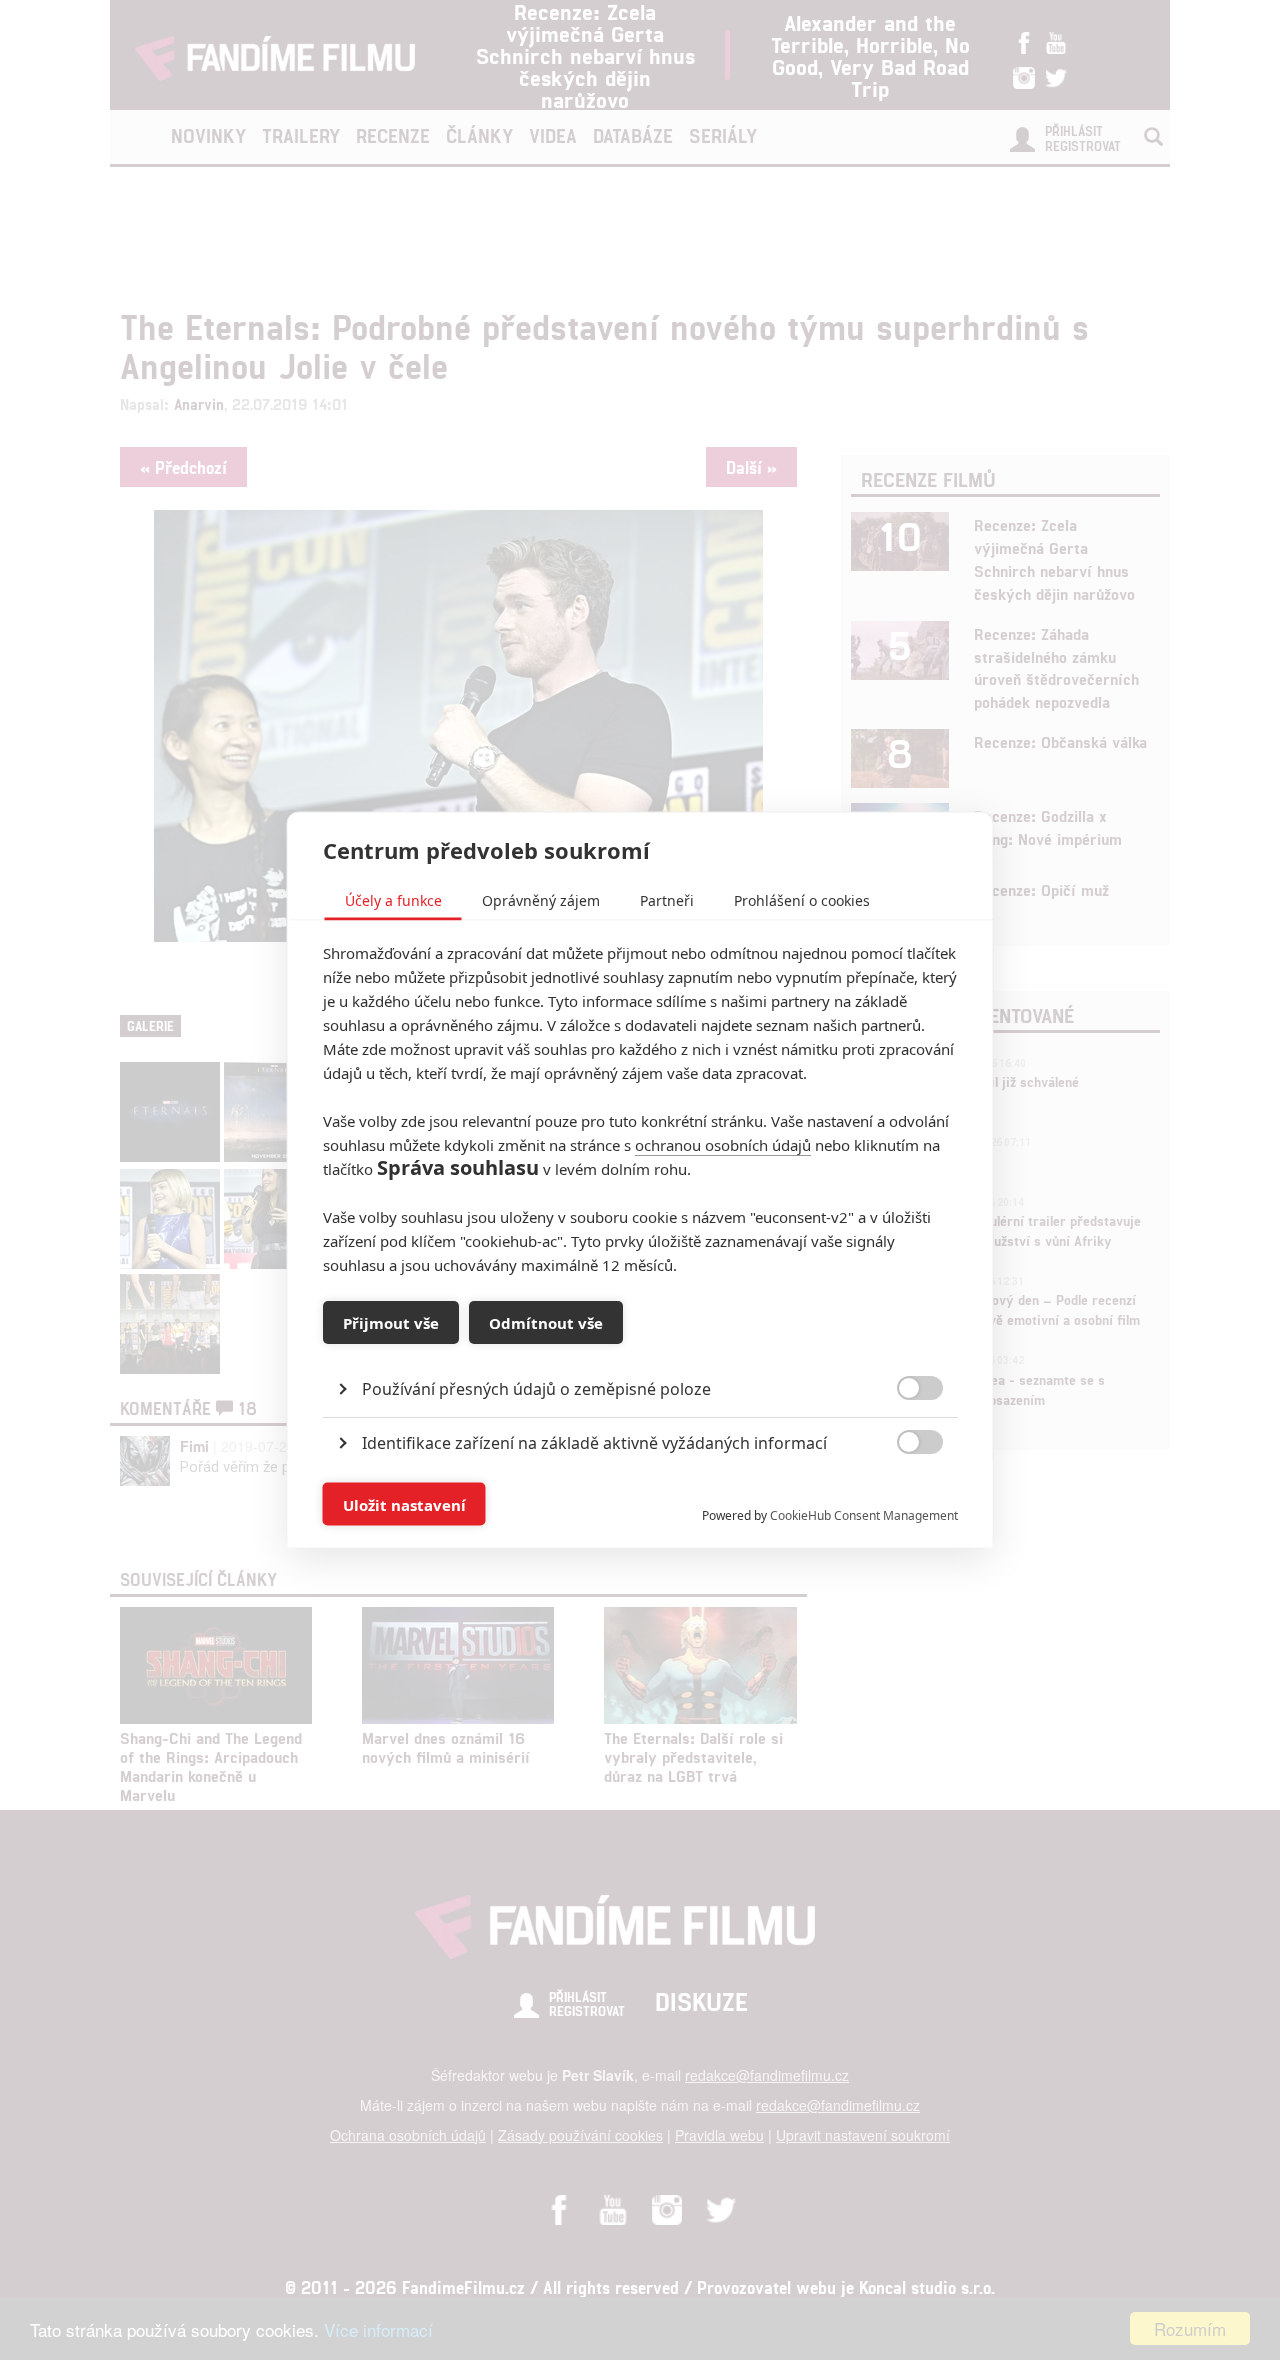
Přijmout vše (391, 1322)
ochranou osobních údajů (723, 1145)
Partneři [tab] (667, 900)
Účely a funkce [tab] (393, 900)
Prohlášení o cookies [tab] (802, 900)
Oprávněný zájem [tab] (541, 900)
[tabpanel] (640, 1343)
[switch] (903, 1494)
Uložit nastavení (404, 1504)
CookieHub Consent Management (864, 1515)
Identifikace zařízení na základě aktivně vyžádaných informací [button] (594, 1443)
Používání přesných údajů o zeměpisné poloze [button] (536, 1389)
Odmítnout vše (546, 1322)
